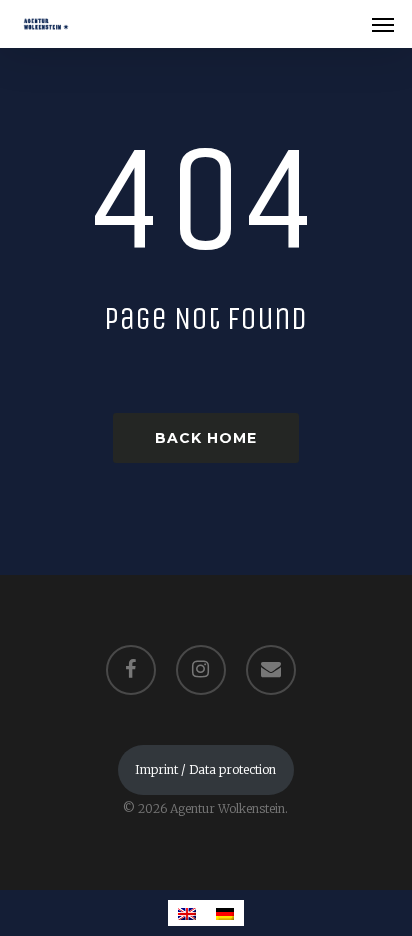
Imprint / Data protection (205, 769)
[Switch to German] (225, 913)
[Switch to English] (187, 913)
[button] (383, 24)
